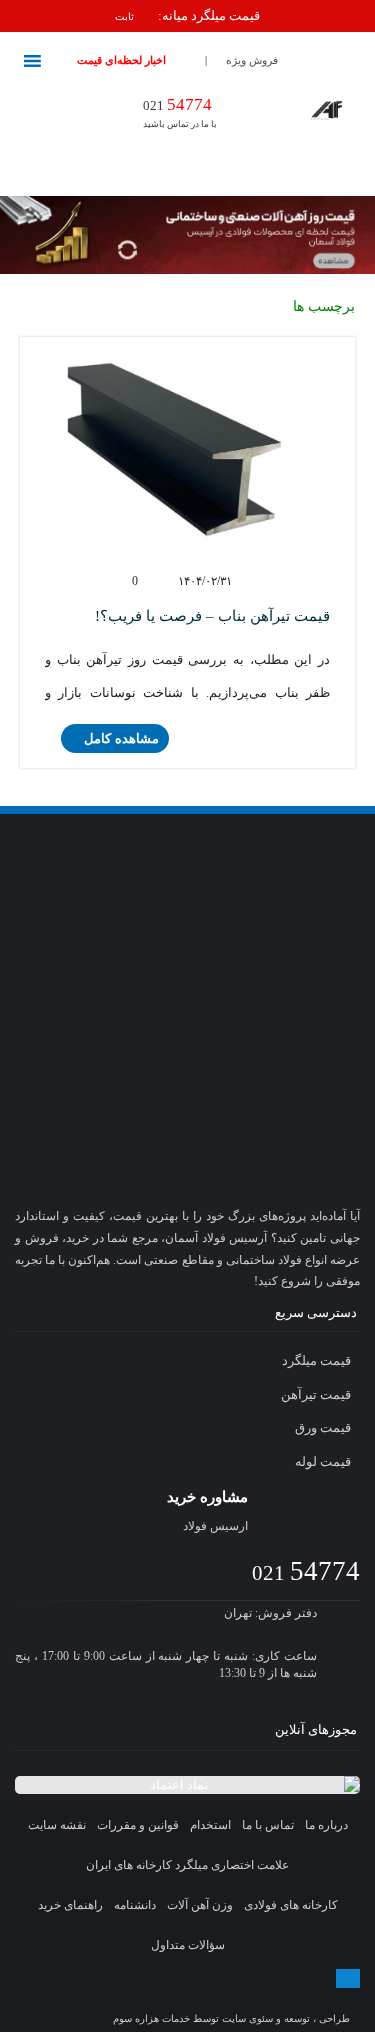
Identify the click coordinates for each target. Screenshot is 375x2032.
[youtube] (246, 1997)
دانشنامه (135, 1905)
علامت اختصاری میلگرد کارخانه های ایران (187, 1865)
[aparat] (207, 1997)
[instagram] (130, 1997)
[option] (187, 16)
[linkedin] (285, 1997)
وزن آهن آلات (200, 1905)
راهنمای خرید (70, 1905)
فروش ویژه (252, 60)
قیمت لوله (324, 1461)
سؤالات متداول (188, 1945)
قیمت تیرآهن (317, 1394)
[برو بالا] (348, 1978)
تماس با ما (268, 1825)
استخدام (210, 1825)
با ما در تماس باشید (180, 111)
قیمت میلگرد (318, 1360)
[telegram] (90, 1997)
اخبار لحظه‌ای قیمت (121, 60)
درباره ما (326, 1825)
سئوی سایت (247, 2018)
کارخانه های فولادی (291, 1905)
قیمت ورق (324, 1427)
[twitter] (168, 1997)
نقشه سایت (57, 1825)
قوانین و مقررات (138, 1825)
